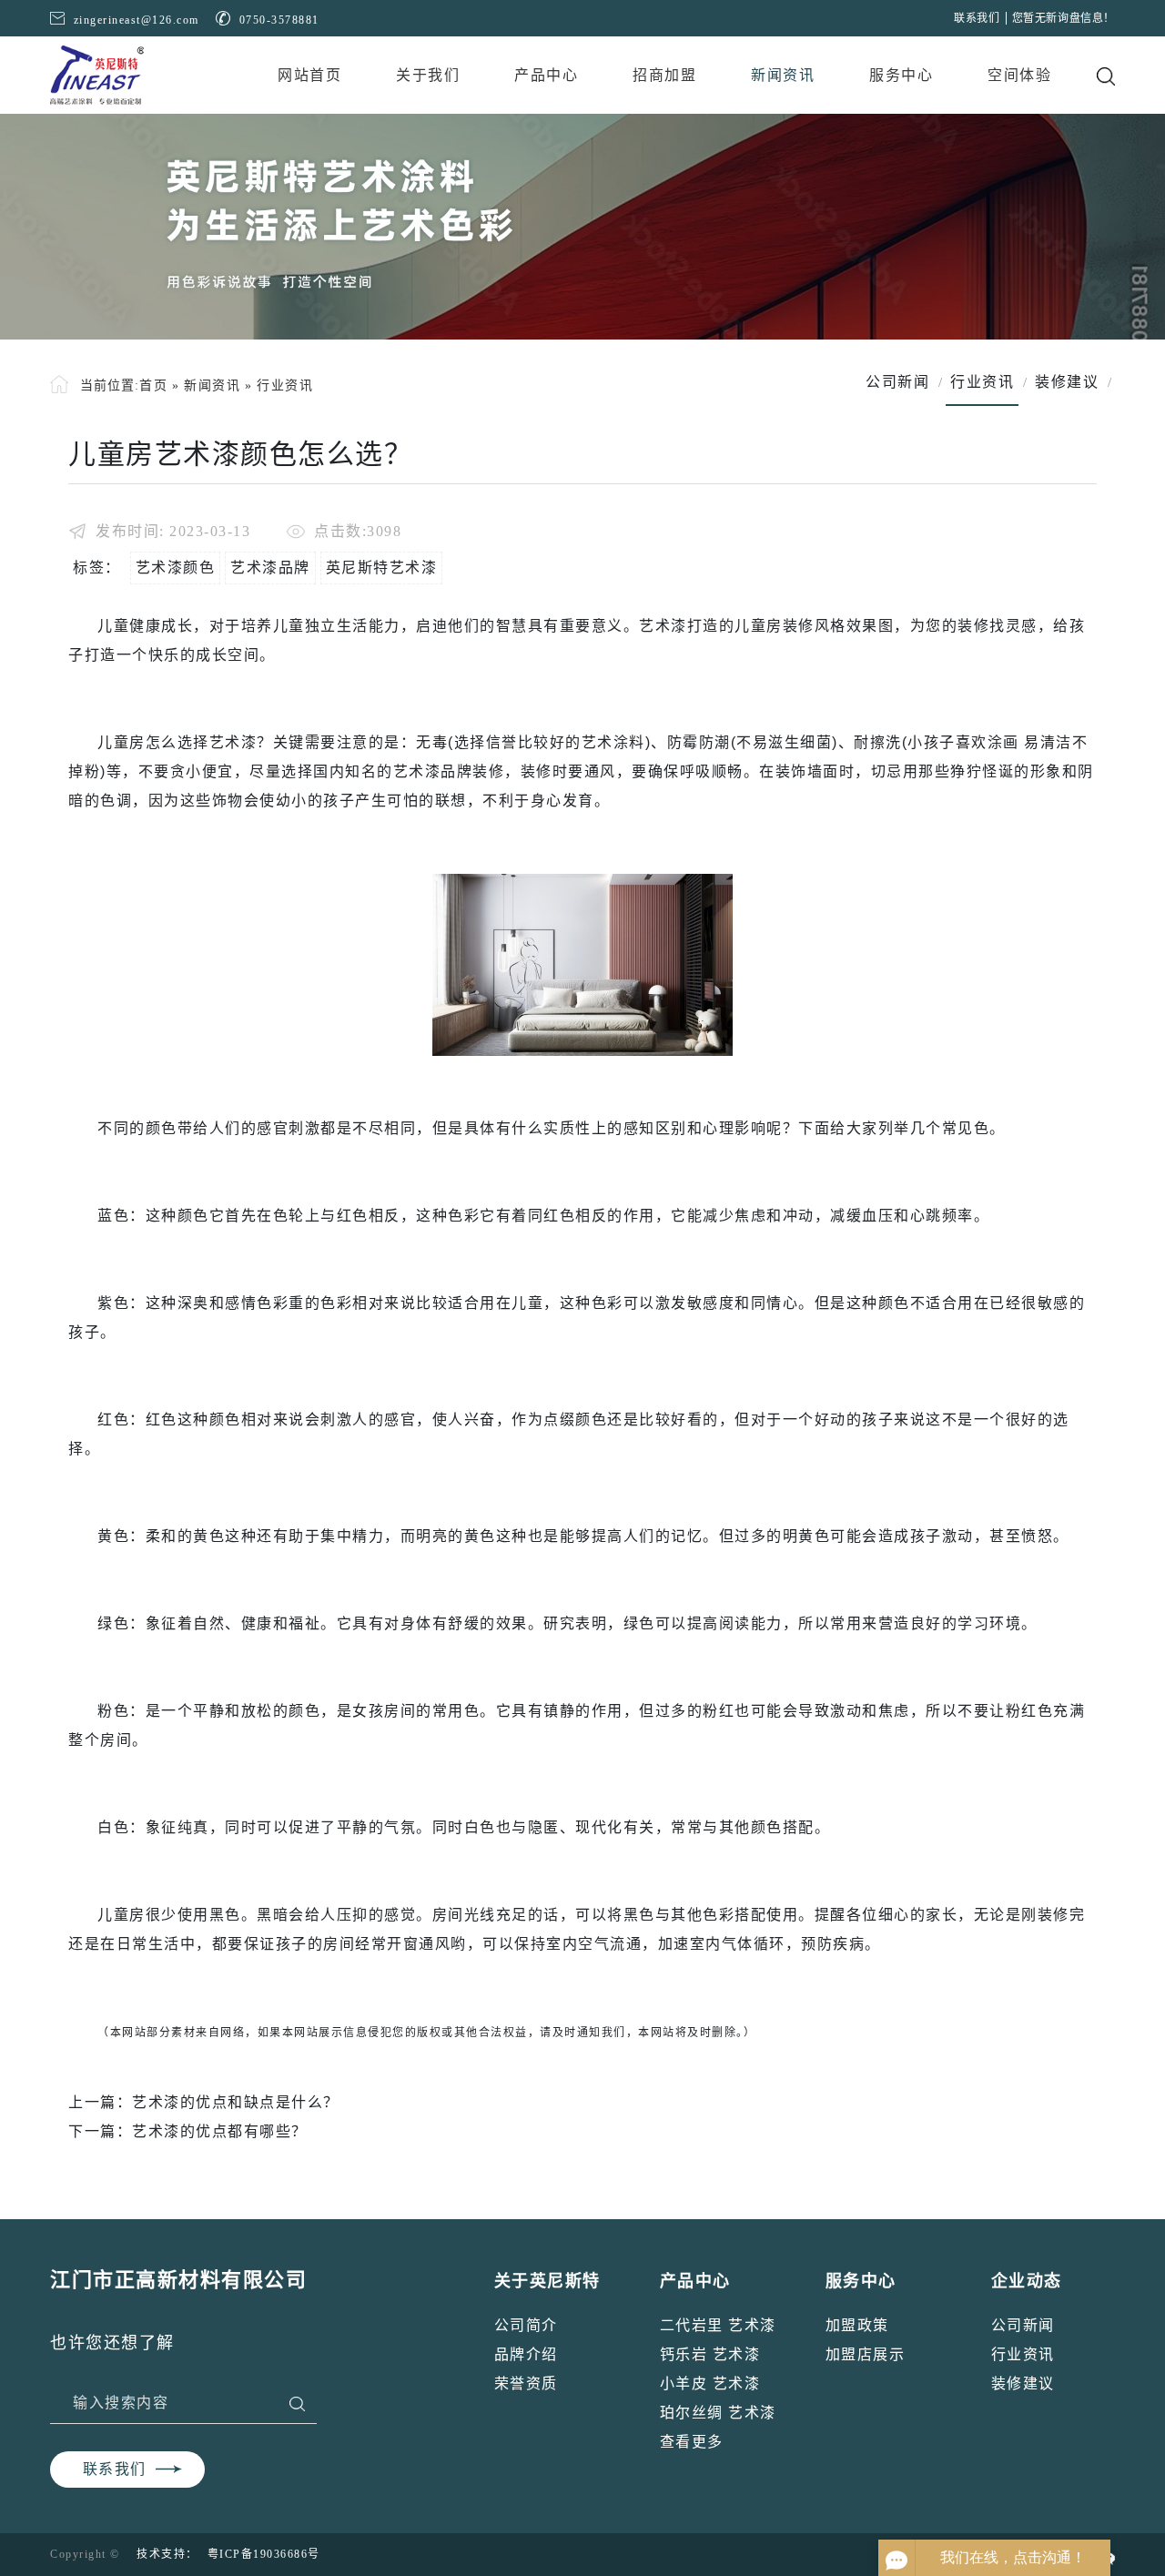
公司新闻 (1023, 2325)
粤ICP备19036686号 (264, 2554)
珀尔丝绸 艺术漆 (718, 2413)
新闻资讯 (783, 75)
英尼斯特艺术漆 (382, 568)
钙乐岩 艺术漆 (710, 2354)
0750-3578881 (279, 20)
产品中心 (546, 75)
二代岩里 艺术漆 (718, 2325)
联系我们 (977, 18)
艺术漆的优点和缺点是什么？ (236, 2102)
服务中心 (901, 75)
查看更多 (692, 2442)
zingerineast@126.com (137, 20)
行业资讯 (285, 385)
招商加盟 (664, 75)
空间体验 (1019, 75)
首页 (153, 385)
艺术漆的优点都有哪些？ (220, 2131)
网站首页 (309, 75)
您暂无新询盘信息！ (1064, 18)
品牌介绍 (526, 2354)
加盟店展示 (866, 2354)
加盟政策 (857, 2325)
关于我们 (428, 75)
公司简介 (526, 2325)
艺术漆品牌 (270, 568)
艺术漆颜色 (176, 568)
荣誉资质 (526, 2383)
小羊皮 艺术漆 (710, 2383)
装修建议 (1023, 2383)
